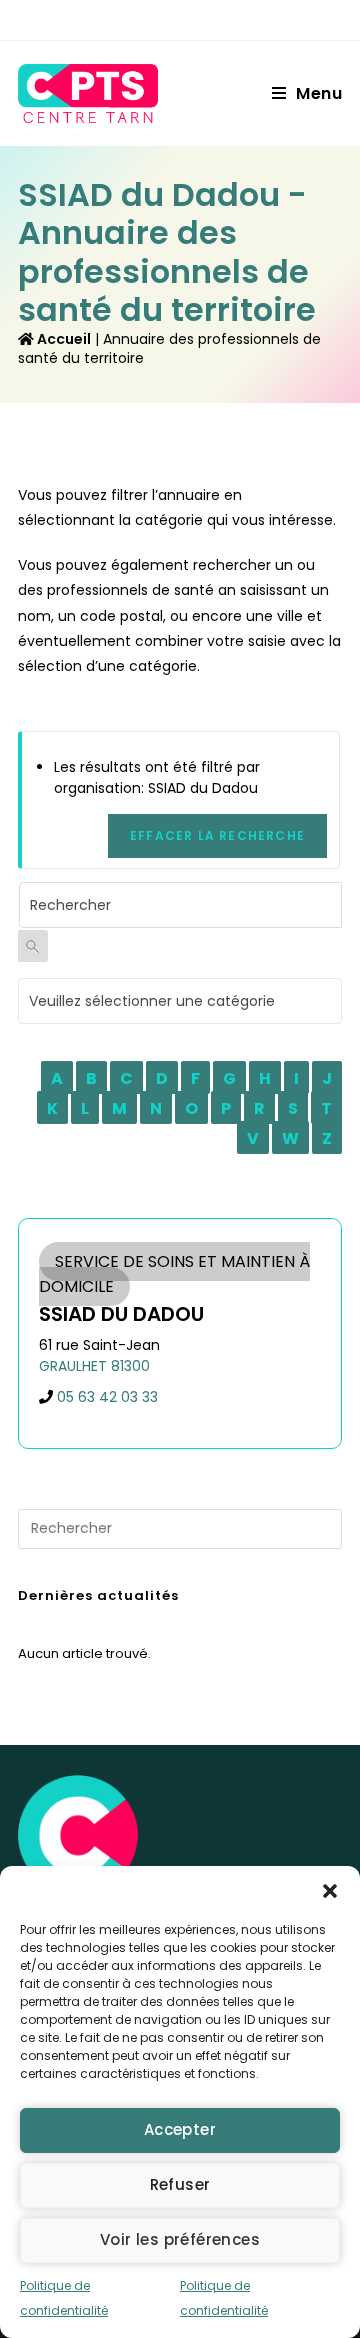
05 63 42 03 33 (107, 1397)
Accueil (62, 339)
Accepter (180, 2129)
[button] (330, 1891)
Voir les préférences (180, 2239)
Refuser (180, 2184)
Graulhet (73, 1366)
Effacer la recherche (217, 835)
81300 (130, 1366)
